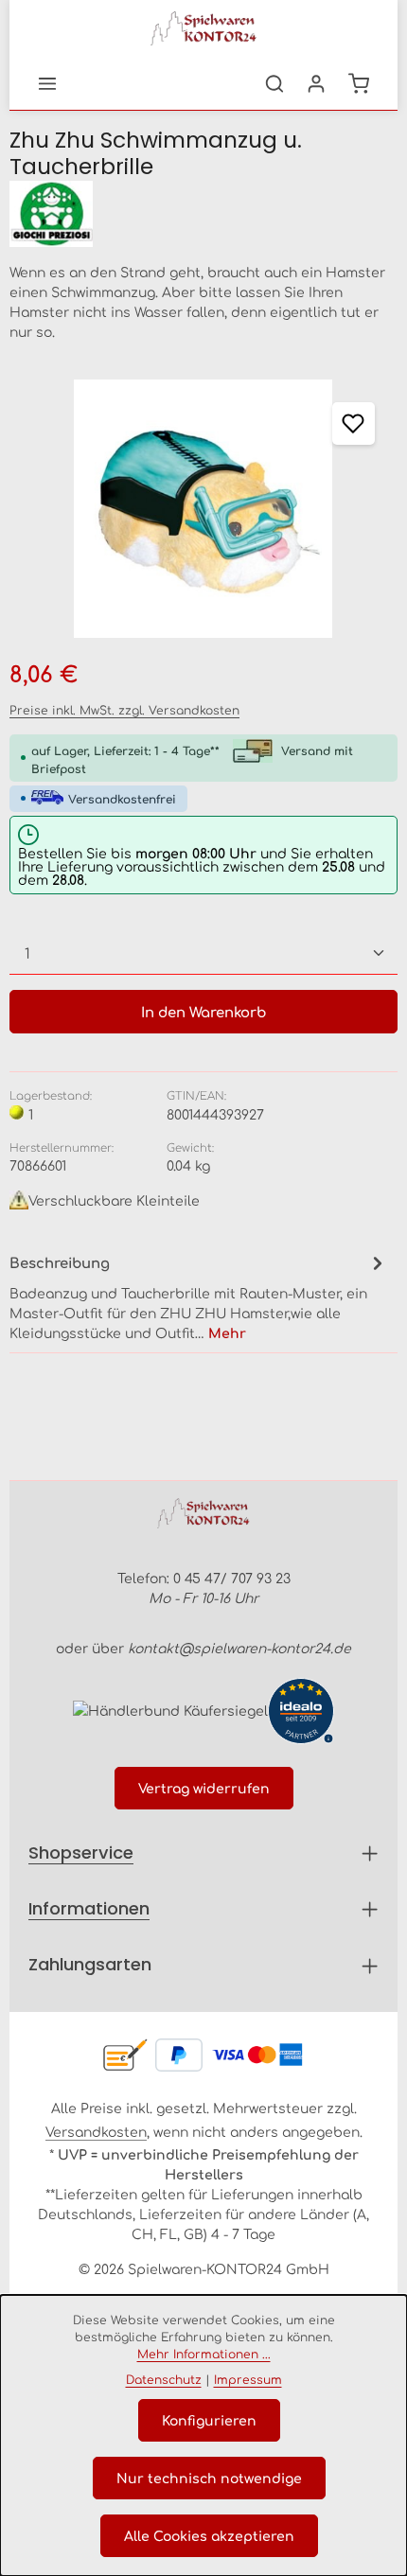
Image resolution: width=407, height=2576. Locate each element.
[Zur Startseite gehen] (203, 28)
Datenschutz (164, 2379)
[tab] (199, 1296)
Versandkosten (96, 2131)
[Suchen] (274, 83)
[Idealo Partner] (301, 1711)
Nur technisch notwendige (209, 2478)
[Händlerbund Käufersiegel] (170, 1710)
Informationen (89, 1908)
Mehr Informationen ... (204, 2354)
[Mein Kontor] (316, 83)
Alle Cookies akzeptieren (209, 2535)
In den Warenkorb (203, 1011)
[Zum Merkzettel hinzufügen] (354, 423)
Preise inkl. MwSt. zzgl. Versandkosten (124, 710)
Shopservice (81, 1853)
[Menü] (47, 83)
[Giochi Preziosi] (203, 214)
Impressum (248, 2379)
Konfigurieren (209, 2420)
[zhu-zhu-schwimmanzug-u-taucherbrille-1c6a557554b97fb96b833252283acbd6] (203, 509)
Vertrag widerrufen (204, 1788)
